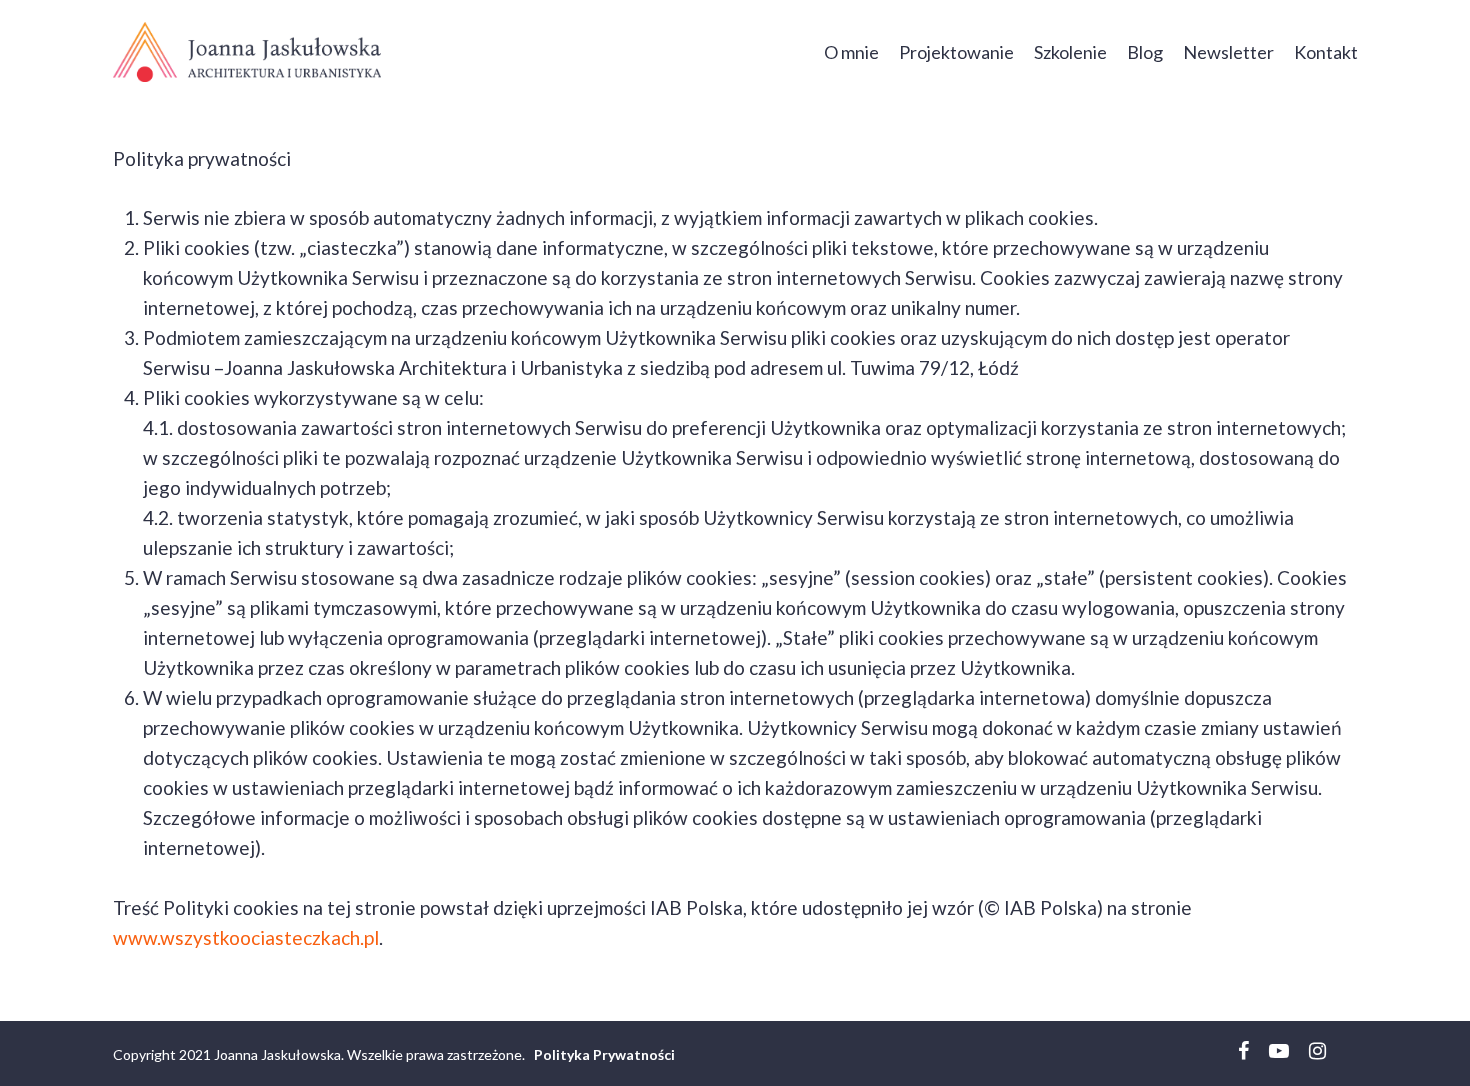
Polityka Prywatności (604, 1054)
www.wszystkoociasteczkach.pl (246, 937)
